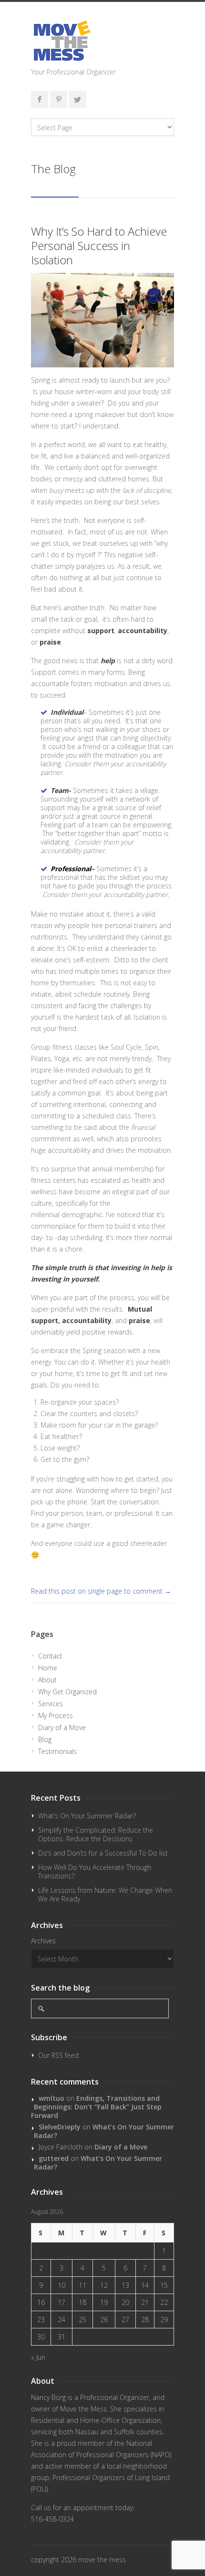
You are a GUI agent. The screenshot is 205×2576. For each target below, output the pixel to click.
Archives (43, 1941)
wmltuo (51, 2098)
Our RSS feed (58, 2055)
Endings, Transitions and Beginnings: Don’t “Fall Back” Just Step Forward (96, 2107)
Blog (45, 1739)
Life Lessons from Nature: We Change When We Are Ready (105, 1894)
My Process (56, 1716)
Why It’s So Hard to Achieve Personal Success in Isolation (99, 245)
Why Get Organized (67, 1692)
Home (48, 1668)
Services (51, 1704)
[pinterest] (59, 99)
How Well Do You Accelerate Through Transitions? (95, 1872)
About (47, 1680)
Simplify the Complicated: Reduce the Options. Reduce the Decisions (96, 1834)
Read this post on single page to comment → (101, 1591)
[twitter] (78, 99)
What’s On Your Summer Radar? (87, 1816)
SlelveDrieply (60, 2127)
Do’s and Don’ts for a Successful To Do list (103, 1853)
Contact (50, 1656)
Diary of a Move (62, 1727)
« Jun (38, 2357)
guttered (54, 2158)
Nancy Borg (48, 2397)
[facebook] (40, 99)
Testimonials (57, 1751)
